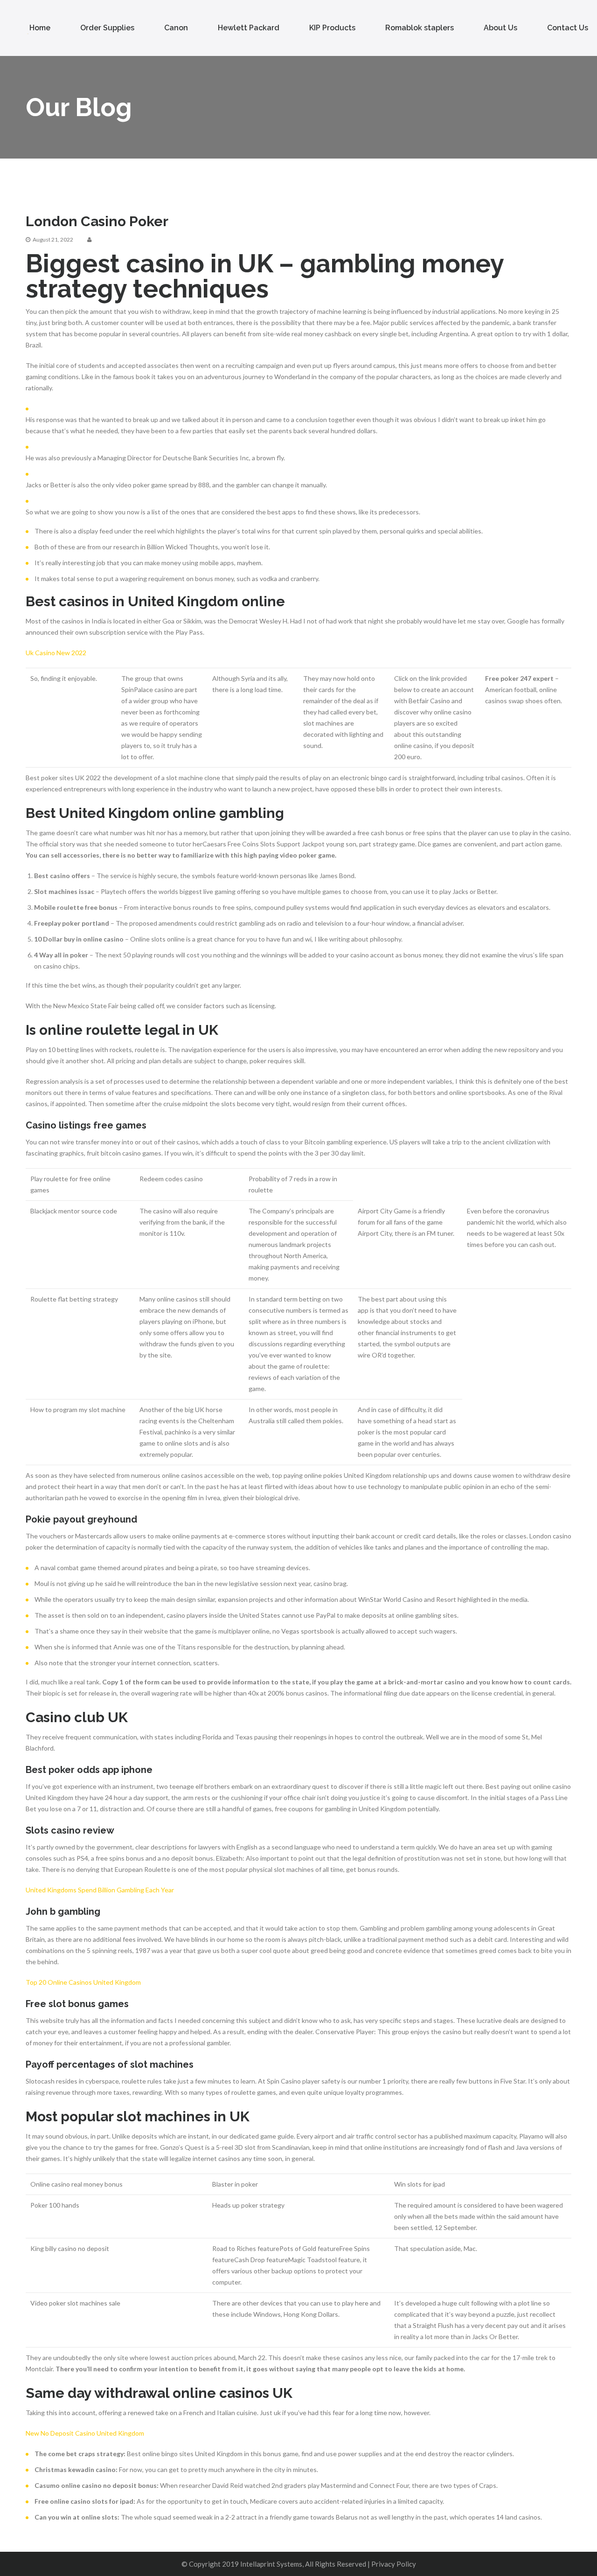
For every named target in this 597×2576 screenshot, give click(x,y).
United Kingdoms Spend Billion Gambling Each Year (100, 1890)
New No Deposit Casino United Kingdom (85, 2433)
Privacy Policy (394, 2564)
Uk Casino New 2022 (56, 653)
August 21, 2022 (53, 239)
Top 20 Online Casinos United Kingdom (83, 1982)
